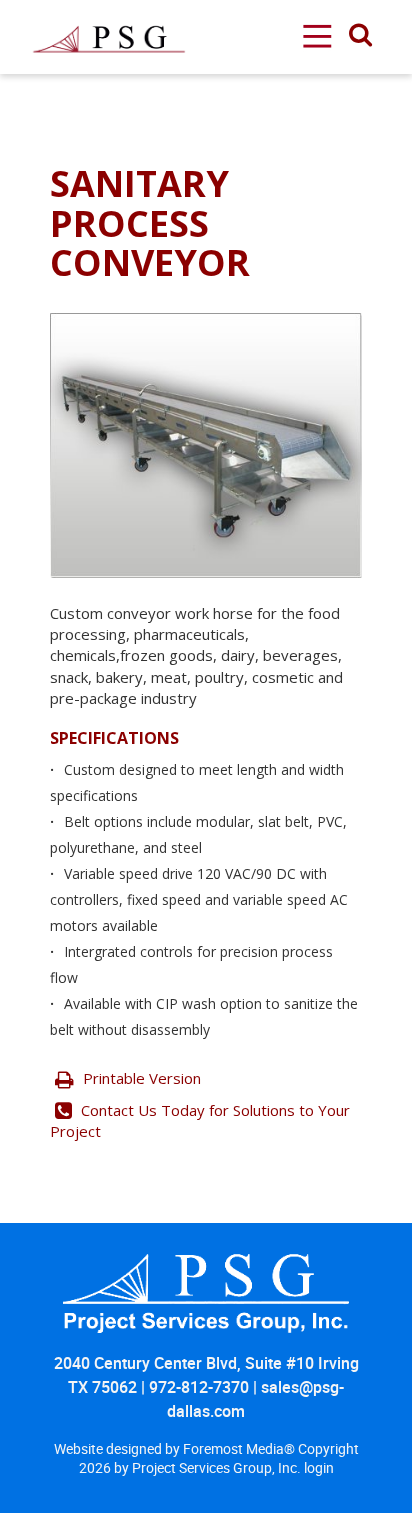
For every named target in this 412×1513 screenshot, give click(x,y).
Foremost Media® (240, 1448)
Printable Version (140, 1078)
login (319, 1467)
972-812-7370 (199, 1387)
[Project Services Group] (108, 11)
